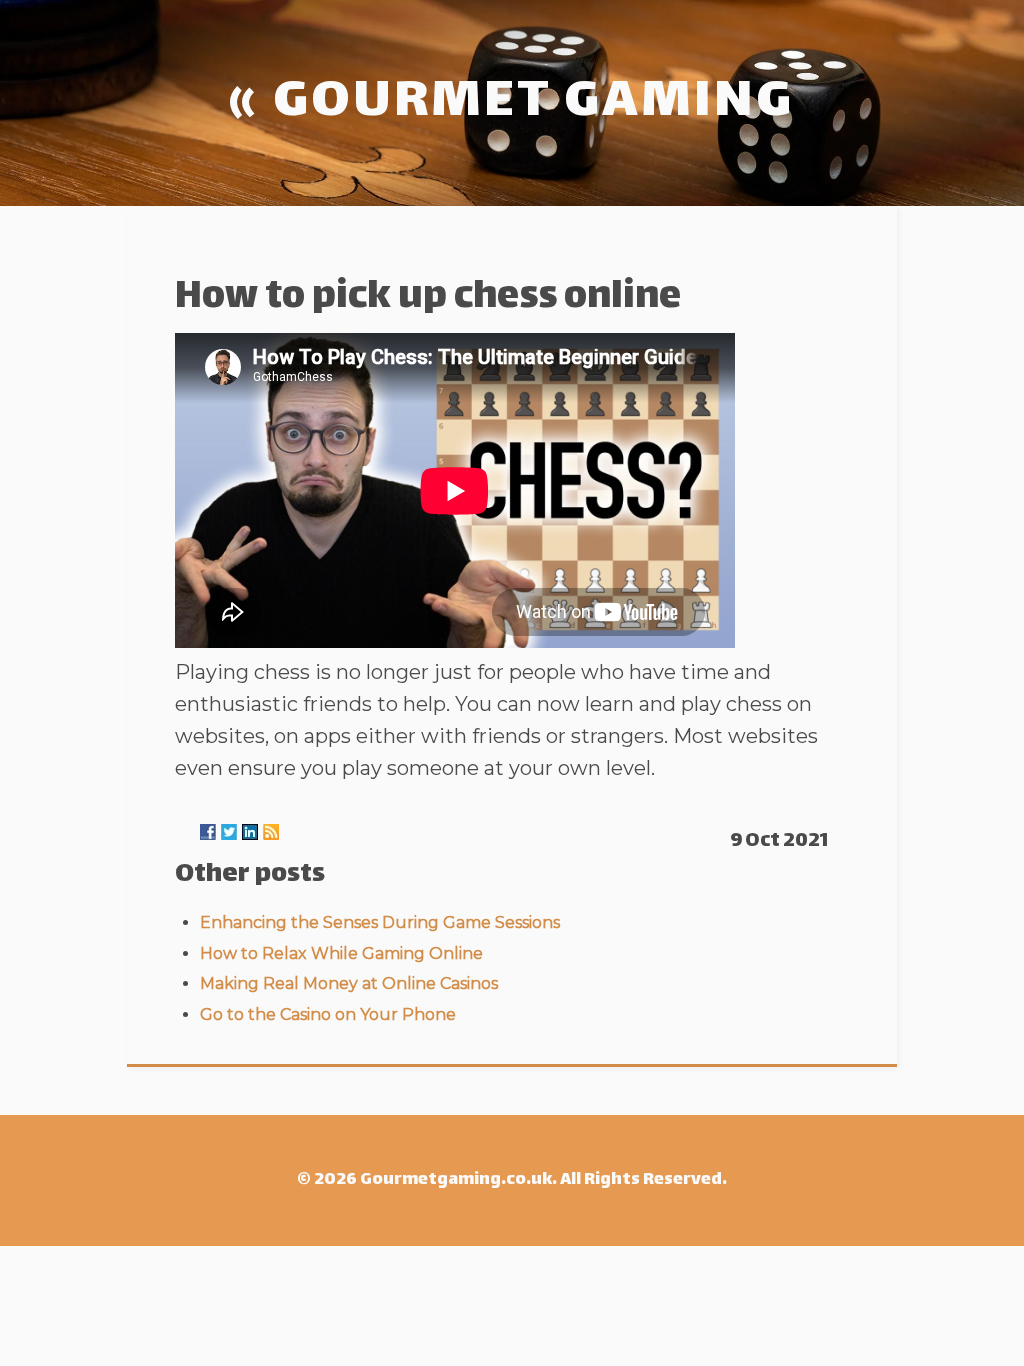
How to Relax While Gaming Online (341, 953)
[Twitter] (229, 832)
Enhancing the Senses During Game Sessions (380, 922)
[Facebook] (208, 832)
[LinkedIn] (250, 832)
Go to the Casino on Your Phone (328, 1014)
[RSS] (271, 832)
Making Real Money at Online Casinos (349, 983)
